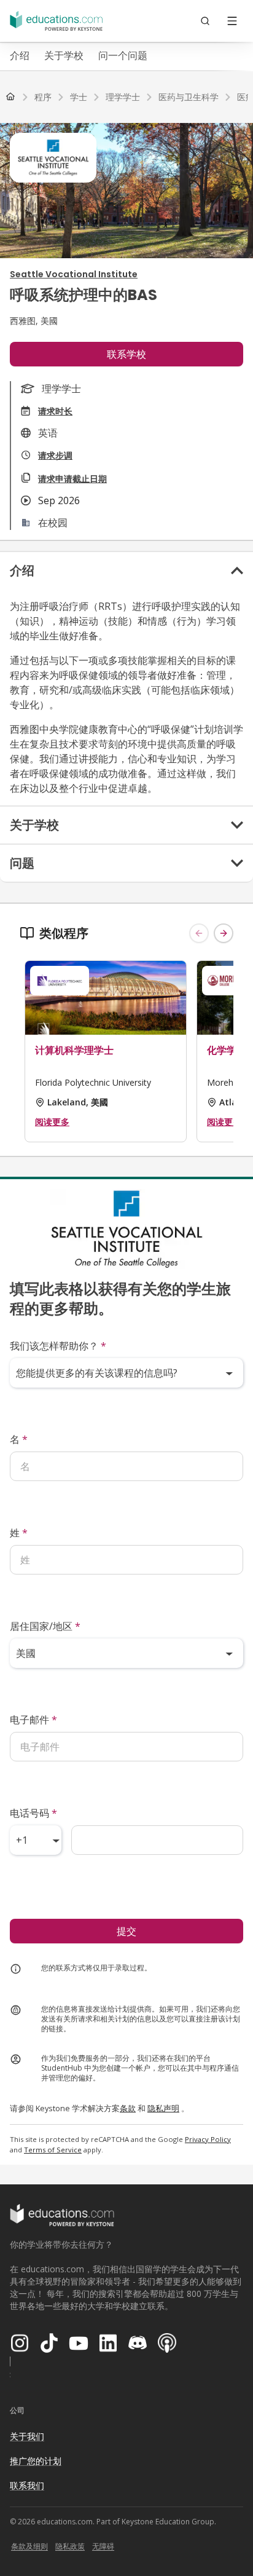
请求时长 (55, 411)
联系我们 (27, 2485)
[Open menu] (232, 21)
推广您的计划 (36, 2461)
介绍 (20, 55)
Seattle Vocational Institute (74, 274)
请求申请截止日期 (72, 479)
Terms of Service (53, 2150)
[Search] (205, 21)
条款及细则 (29, 2546)
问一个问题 (123, 55)
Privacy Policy (208, 2139)
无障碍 (103, 2546)
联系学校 (126, 354)
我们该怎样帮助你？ (58, 1346)
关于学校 (64, 55)
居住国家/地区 (45, 1626)
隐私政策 (70, 2546)
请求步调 (55, 455)
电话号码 (33, 1813)
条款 (128, 2108)
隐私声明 (163, 2108)
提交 (126, 1931)
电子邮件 (33, 1720)
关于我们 (27, 2436)
